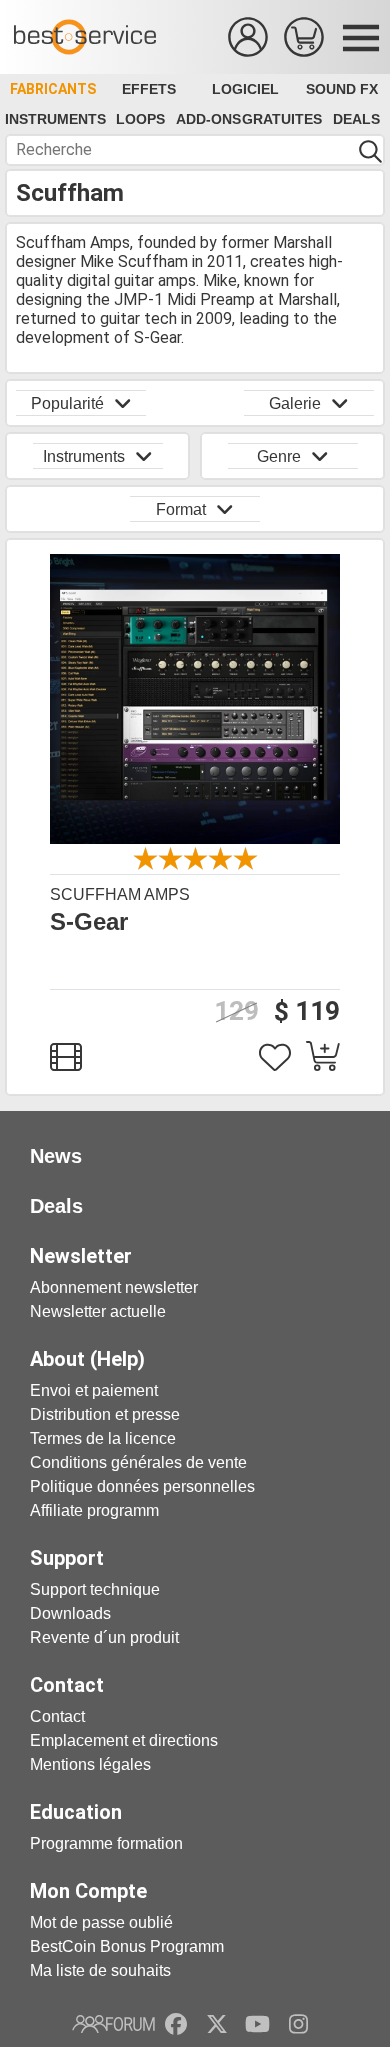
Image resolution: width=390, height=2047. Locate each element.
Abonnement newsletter (114, 1287)
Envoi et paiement (94, 1390)
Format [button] (181, 509)
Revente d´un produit (104, 1637)
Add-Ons (208, 119)
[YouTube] (257, 2024)
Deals (356, 119)
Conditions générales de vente (138, 1462)
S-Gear (89, 922)
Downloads (70, 1613)
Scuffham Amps (120, 894)
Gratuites (282, 119)
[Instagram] (298, 2024)
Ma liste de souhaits (100, 1970)
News (56, 1156)
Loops (140, 119)
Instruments (55, 119)
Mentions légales (90, 1764)
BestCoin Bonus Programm (127, 1946)
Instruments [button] (84, 456)
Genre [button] (279, 456)
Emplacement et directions (124, 1740)
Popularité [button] (67, 403)
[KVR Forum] (113, 2024)
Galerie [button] (295, 403)
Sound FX (342, 89)
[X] (217, 2024)
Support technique (95, 1589)
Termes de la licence (103, 1438)
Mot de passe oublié (101, 1922)
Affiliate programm (94, 1510)
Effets (149, 89)
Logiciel (245, 89)
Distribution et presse (105, 1414)
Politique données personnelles (142, 1486)
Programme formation (106, 1843)
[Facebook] (176, 2024)
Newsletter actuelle (98, 1311)
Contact (57, 1716)
